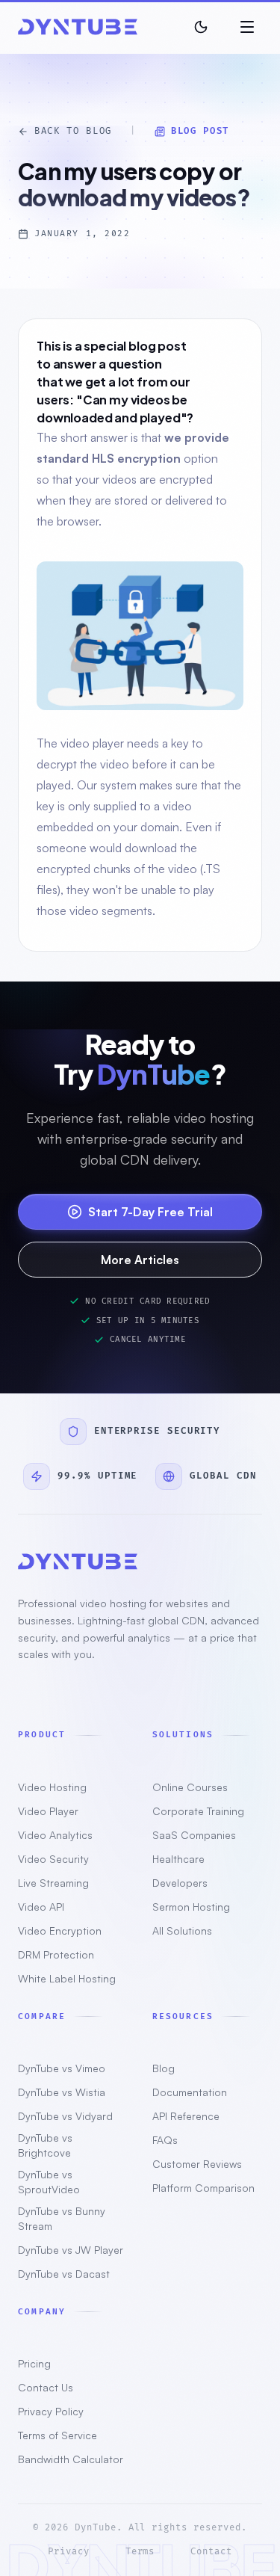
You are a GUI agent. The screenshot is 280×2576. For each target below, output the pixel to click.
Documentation (190, 2092)
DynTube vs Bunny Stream (62, 2218)
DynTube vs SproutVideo (49, 2182)
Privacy (69, 2552)
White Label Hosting (67, 1978)
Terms (140, 2552)
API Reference (186, 2116)
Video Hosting (52, 1787)
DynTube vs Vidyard (65, 2116)
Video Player (48, 1811)
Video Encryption (60, 1931)
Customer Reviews (197, 2164)
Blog (164, 2068)
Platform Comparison (203, 2188)
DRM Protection (56, 1954)
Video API (41, 1907)
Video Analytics (55, 1835)
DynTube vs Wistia (62, 2092)
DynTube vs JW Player (71, 2250)
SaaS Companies (194, 1835)
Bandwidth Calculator (71, 2459)
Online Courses (190, 1787)
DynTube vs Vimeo (62, 2068)
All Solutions (182, 1931)
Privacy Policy (51, 2411)
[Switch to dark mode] (201, 27)
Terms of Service (57, 2435)
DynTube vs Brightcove (45, 2145)
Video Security (53, 1859)
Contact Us (46, 2387)
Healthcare (178, 1859)
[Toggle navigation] (247, 27)
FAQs (165, 2140)
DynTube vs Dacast (64, 2274)
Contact (211, 2552)
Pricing (34, 2363)
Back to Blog (73, 131)
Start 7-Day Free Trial (150, 1212)
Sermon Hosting (191, 1907)
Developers (180, 1883)
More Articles (140, 1260)
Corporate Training (198, 1811)
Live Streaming (53, 1883)
